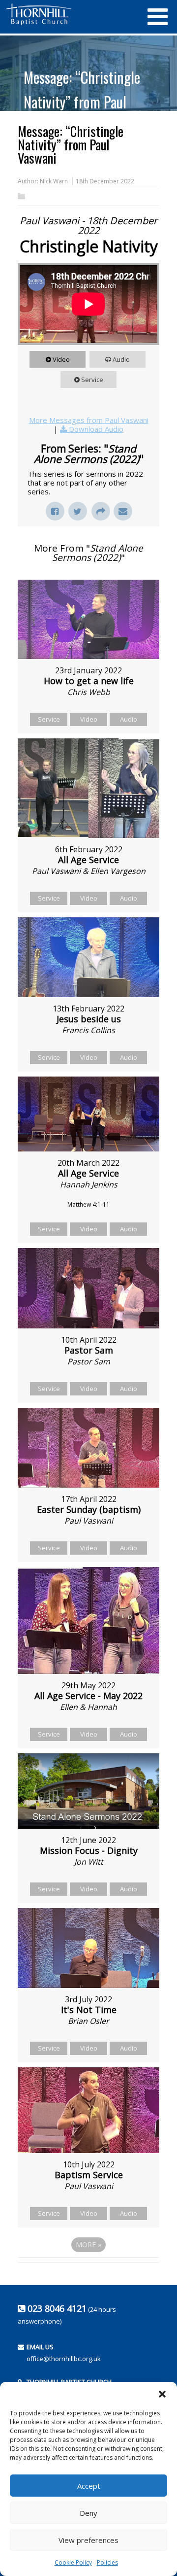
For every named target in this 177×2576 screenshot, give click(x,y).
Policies (107, 2562)
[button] (162, 2394)
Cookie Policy (73, 2562)
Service (92, 380)
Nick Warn (54, 181)
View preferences (88, 2540)
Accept (89, 2486)
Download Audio (96, 429)
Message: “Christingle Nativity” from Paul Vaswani (82, 102)
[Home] (71, 14)
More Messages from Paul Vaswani (89, 420)
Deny (88, 2513)
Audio (121, 359)
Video (61, 359)
